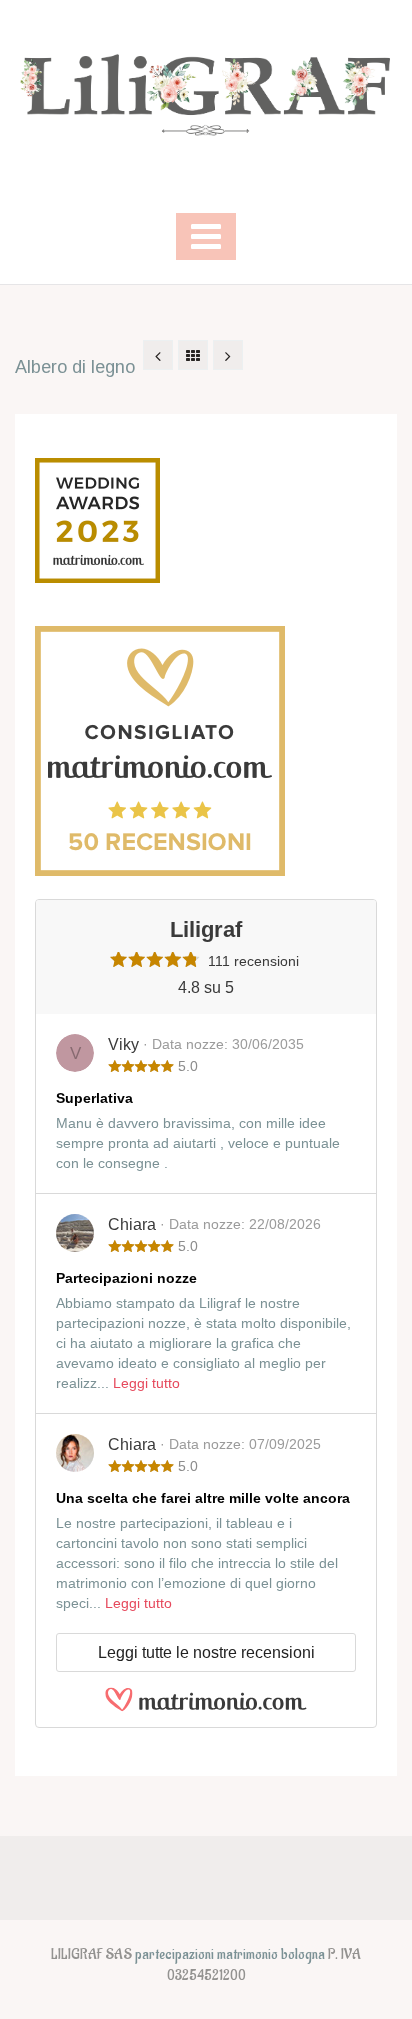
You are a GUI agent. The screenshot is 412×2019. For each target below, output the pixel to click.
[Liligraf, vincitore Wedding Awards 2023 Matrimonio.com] (97, 518)
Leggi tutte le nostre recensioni (206, 1652)
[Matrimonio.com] (206, 1697)
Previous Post (158, 355)
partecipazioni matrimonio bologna (230, 1954)
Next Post (228, 355)
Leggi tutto (146, 1383)
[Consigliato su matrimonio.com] (160, 749)
